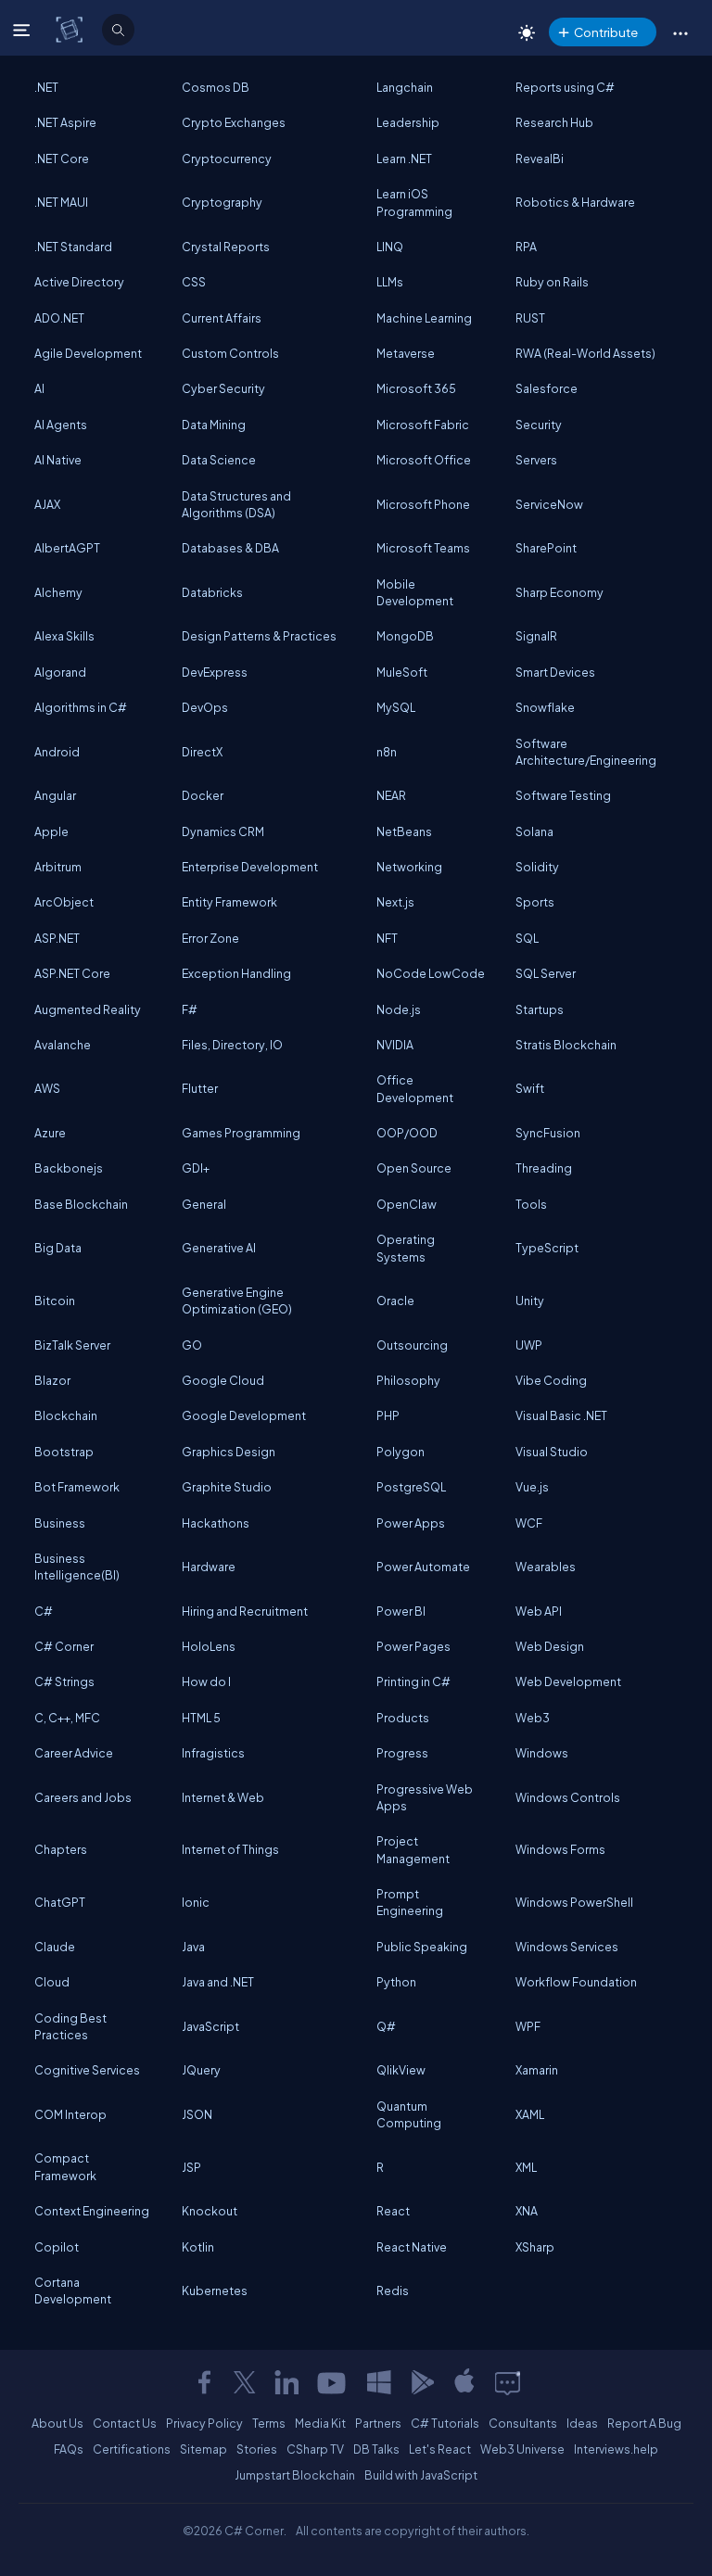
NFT (387, 938)
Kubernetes (215, 2290)
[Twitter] (245, 2382)
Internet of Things (230, 1849)
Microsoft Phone (423, 504)
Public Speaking (422, 1947)
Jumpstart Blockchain (295, 2475)
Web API (539, 1611)
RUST (530, 318)
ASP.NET (57, 938)
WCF (529, 1523)
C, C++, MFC (67, 1718)
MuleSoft (402, 672)
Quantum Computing (409, 2114)
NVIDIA (395, 1045)
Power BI (401, 1611)
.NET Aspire (65, 122)
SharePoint (546, 548)
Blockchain (66, 1415)
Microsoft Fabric (423, 425)
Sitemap (203, 2449)
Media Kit (320, 2423)
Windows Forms (560, 1849)
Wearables (546, 1567)
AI (39, 388)
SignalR (536, 636)
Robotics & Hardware (575, 202)
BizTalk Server (72, 1345)
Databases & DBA (230, 548)
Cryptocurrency (227, 159)
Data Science (219, 460)
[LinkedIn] (286, 2382)
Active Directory (79, 282)
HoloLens (209, 1646)
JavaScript (210, 2026)
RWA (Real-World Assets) (585, 353)
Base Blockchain (81, 1204)
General (204, 1204)
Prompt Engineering (410, 1902)
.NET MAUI (61, 202)
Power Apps (411, 1523)
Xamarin (537, 2070)
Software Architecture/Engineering (586, 752)
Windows (542, 1753)
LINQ (390, 247)
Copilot (57, 2247)
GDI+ (196, 1168)
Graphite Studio (227, 1487)
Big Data (58, 1248)
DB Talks (376, 2449)
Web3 (533, 1718)
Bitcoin (55, 1301)
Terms (269, 2423)
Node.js (399, 1009)
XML (526, 2167)
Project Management (413, 1849)
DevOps (205, 707)
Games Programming (241, 1133)
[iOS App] (464, 2382)
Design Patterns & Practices (259, 636)
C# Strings (64, 1681)
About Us (57, 2423)
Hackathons (216, 1523)
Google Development (244, 1415)
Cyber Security (223, 388)
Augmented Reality (88, 1009)
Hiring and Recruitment (245, 1611)
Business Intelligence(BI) (77, 1567)
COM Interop (70, 2114)
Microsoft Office (424, 460)
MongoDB (405, 636)
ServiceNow (549, 504)
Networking (409, 867)
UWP (529, 1345)
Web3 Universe (522, 2449)
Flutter (200, 1088)
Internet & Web (223, 1797)
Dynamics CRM (223, 831)
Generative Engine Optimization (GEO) (237, 1301)
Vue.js (532, 1487)
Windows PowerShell (574, 1902)
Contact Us (125, 2423)
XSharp (535, 2247)
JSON (197, 2114)
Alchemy (58, 592)
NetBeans (404, 831)
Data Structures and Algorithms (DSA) (236, 504)
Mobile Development (415, 592)
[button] (680, 32)
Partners (378, 2423)
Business (60, 1523)
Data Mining (214, 425)
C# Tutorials (445, 2423)
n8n (387, 752)
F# (190, 1009)
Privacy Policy (204, 2423)
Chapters (61, 1849)
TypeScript (547, 1248)
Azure (50, 1133)
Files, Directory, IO (232, 1045)
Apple (51, 831)
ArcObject (64, 902)
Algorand (60, 672)
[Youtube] (333, 2382)
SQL (527, 938)
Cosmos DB (216, 87)
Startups (540, 1009)
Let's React (440, 2449)
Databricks (212, 592)
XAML (530, 2114)
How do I (206, 1681)
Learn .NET (404, 159)
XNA (527, 2211)
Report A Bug (644, 2423)
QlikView (401, 2070)
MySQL (396, 707)
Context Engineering (92, 2211)
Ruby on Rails (552, 282)
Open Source (414, 1168)
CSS (194, 282)
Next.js (395, 902)
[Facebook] (204, 2382)
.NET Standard (73, 247)
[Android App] (422, 2382)
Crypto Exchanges (234, 122)
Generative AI (219, 1248)
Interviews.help (616, 2449)
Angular (55, 795)
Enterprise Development (250, 867)
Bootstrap (64, 1452)
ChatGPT (60, 1902)
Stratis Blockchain (566, 1045)
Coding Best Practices (70, 2026)
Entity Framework (229, 902)
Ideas (582, 2423)
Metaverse (406, 353)
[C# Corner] (71, 29)
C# (44, 1611)
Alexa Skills (64, 636)
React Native (412, 2247)
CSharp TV (315, 2449)
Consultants (523, 2423)
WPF (528, 2026)
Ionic (196, 1902)
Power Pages (413, 1646)
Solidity (537, 867)
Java (193, 1947)
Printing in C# (413, 1681)
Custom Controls (230, 353)
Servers (536, 460)
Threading (544, 1168)
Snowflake (545, 707)
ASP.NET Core (72, 973)
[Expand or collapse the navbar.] (24, 30)
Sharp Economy (559, 592)
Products (403, 1718)
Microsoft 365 (416, 388)
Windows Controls (568, 1797)
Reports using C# (565, 87)
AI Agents (61, 425)
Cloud (52, 1982)
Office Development (415, 1088)
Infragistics (213, 1753)
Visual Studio (552, 1452)
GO (192, 1345)
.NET (46, 87)
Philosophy (408, 1380)
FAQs (69, 2449)
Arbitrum (58, 867)
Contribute (606, 32)
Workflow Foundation (576, 1982)
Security (539, 425)
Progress (402, 1753)
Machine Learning (424, 318)
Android (57, 752)
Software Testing (563, 795)
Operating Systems (406, 1248)
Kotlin (198, 2247)
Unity (530, 1301)
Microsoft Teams (423, 548)
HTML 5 (201, 1718)
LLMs (390, 282)
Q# (386, 2026)
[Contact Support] (508, 2382)
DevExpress (215, 672)
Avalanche (63, 1045)
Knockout (210, 2211)
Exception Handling (236, 973)
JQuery (201, 2070)
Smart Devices (555, 672)
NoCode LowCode (431, 973)
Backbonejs (69, 1168)
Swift (530, 1088)
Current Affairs (222, 318)
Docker (203, 795)
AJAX (47, 504)
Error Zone (210, 938)
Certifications (132, 2449)
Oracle (395, 1301)
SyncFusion (548, 1133)
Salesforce (547, 388)
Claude (55, 1947)
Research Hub (554, 122)
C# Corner (64, 1646)
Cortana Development (73, 2290)
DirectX (202, 752)
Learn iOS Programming (414, 202)
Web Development (568, 1681)
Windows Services (567, 1947)
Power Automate (423, 1567)
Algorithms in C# (81, 707)
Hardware (209, 1567)
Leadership (408, 122)
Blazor (52, 1380)
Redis (393, 2290)
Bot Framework (77, 1487)
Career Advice (74, 1753)
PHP (388, 1415)
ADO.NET (59, 318)
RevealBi (540, 159)
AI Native (58, 460)
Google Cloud (223, 1380)
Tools (531, 1204)
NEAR (391, 795)
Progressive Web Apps (425, 1797)
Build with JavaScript (421, 2475)
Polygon (400, 1452)
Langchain (405, 87)
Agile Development (88, 353)
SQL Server (546, 973)
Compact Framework (65, 2166)
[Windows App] (379, 2382)
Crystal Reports (226, 247)
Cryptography (222, 202)
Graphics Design (229, 1452)
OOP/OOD (407, 1133)
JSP (191, 2167)
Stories (257, 2449)
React (393, 2211)
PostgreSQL (411, 1487)
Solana (534, 831)
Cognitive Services (87, 2070)
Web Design (550, 1646)
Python (396, 1982)
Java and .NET (218, 1982)
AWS (47, 1088)
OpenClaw (407, 1204)
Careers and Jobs (83, 1797)
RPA (526, 247)
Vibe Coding (551, 1380)
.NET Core (62, 159)
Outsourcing (412, 1345)
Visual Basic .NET (561, 1415)
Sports (535, 902)
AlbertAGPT (67, 548)
